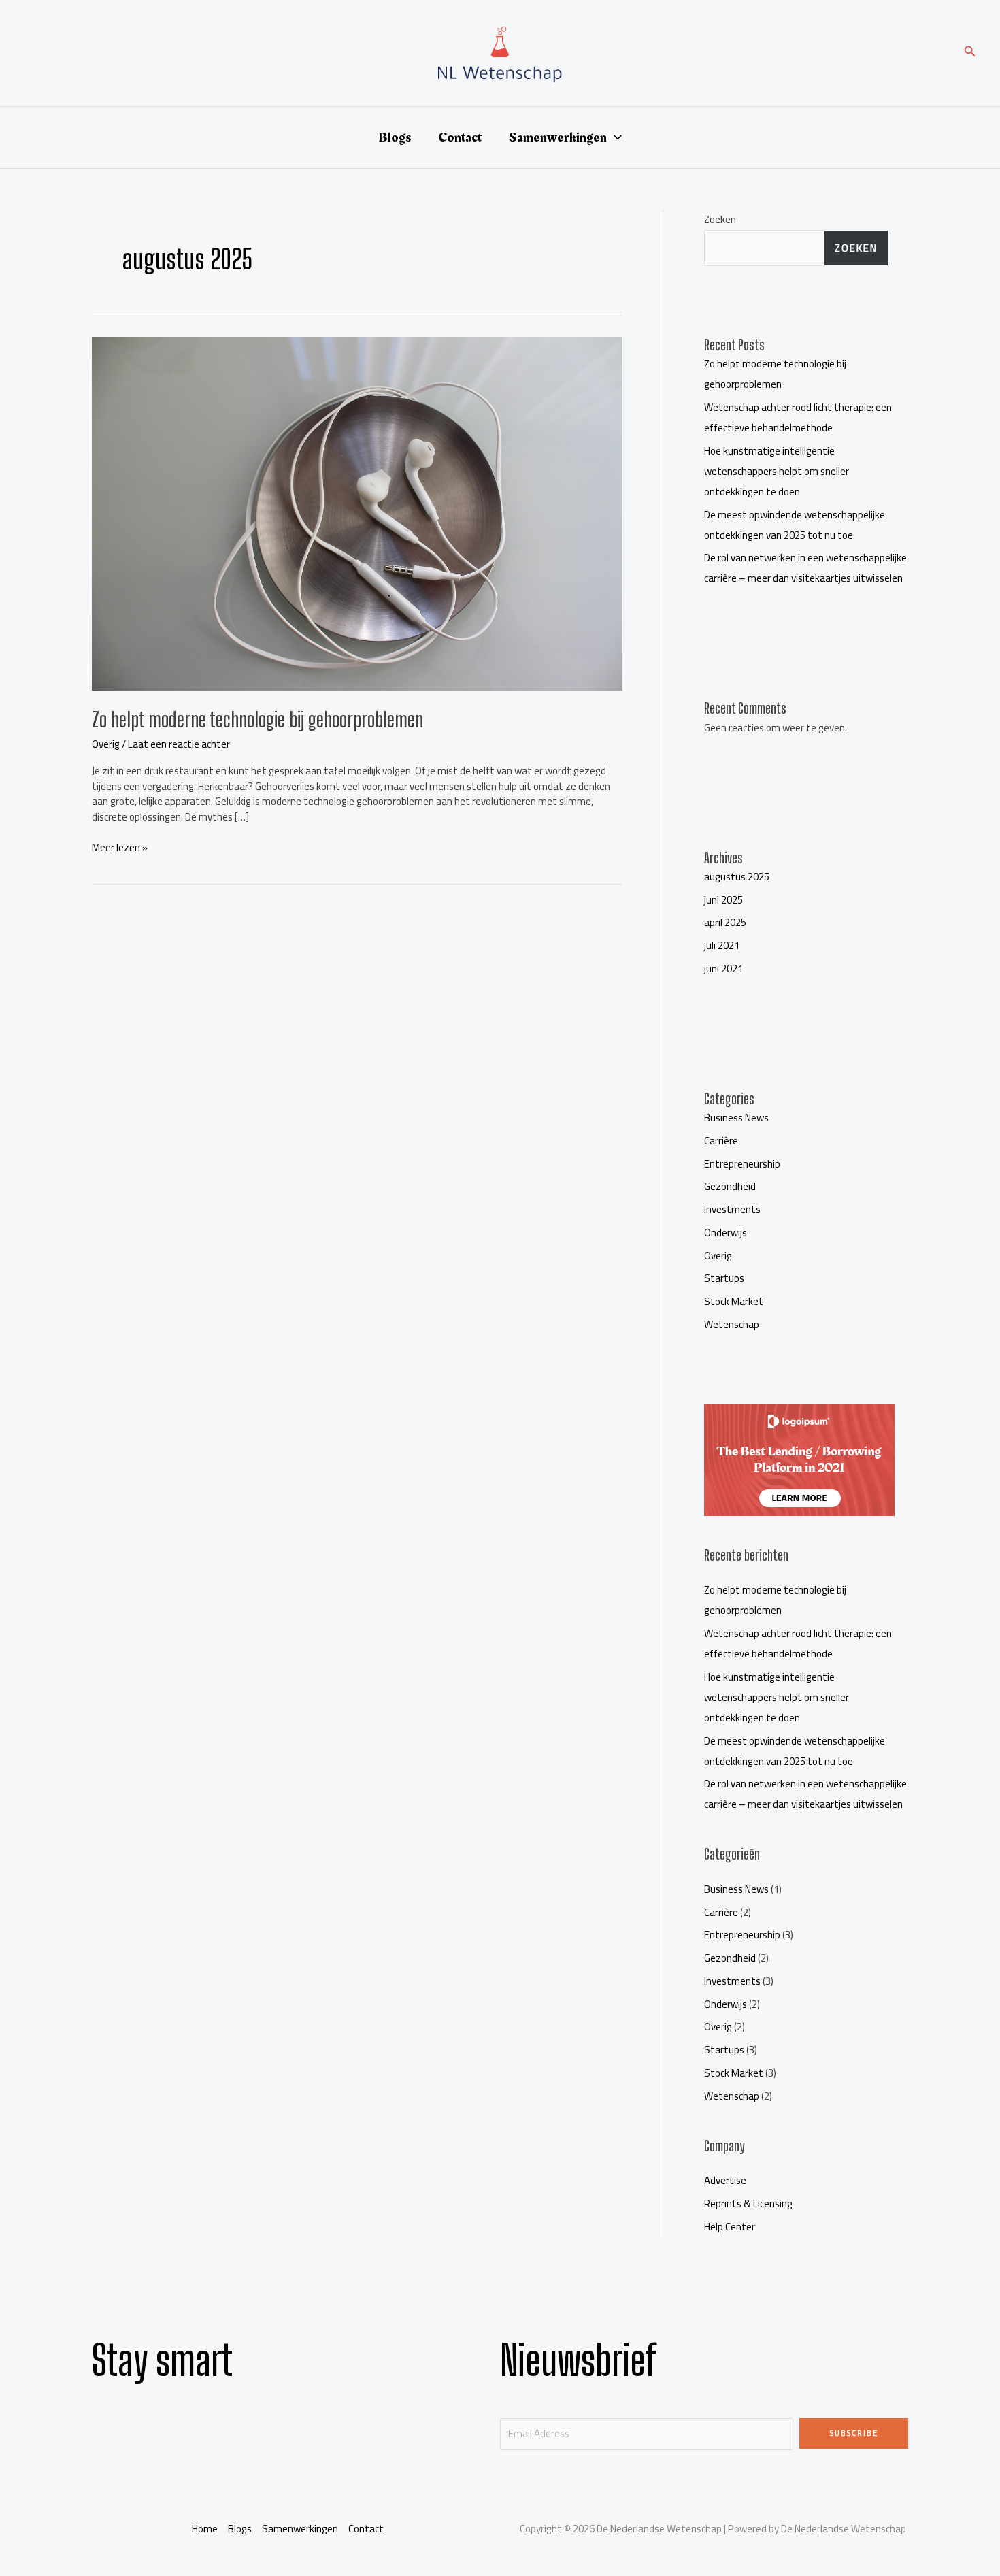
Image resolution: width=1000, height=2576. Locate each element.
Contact (460, 137)
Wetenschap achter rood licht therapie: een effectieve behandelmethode (798, 417)
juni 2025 (723, 900)
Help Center (730, 2227)
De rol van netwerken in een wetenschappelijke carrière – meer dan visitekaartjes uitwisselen (805, 568)
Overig (106, 744)
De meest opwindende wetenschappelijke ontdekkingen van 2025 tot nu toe (795, 525)
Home (205, 2529)
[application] (614, 137)
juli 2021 (722, 945)
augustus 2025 (737, 877)
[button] (970, 53)
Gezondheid (730, 1186)
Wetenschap (732, 1324)
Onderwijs (726, 1233)
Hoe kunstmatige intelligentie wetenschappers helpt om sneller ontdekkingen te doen (777, 471)
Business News (736, 1118)
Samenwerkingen (558, 137)
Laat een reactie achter (179, 744)
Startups (724, 1278)
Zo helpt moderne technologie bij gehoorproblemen (257, 719)
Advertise (725, 2180)
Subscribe (854, 2433)
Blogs (395, 137)
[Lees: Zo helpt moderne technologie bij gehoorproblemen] (357, 513)
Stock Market (734, 1301)
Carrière (721, 1141)
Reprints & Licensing (748, 2203)
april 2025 (725, 922)
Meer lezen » (120, 848)
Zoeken (720, 219)
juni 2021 (723, 969)
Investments (732, 1209)
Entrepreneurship (742, 1164)
